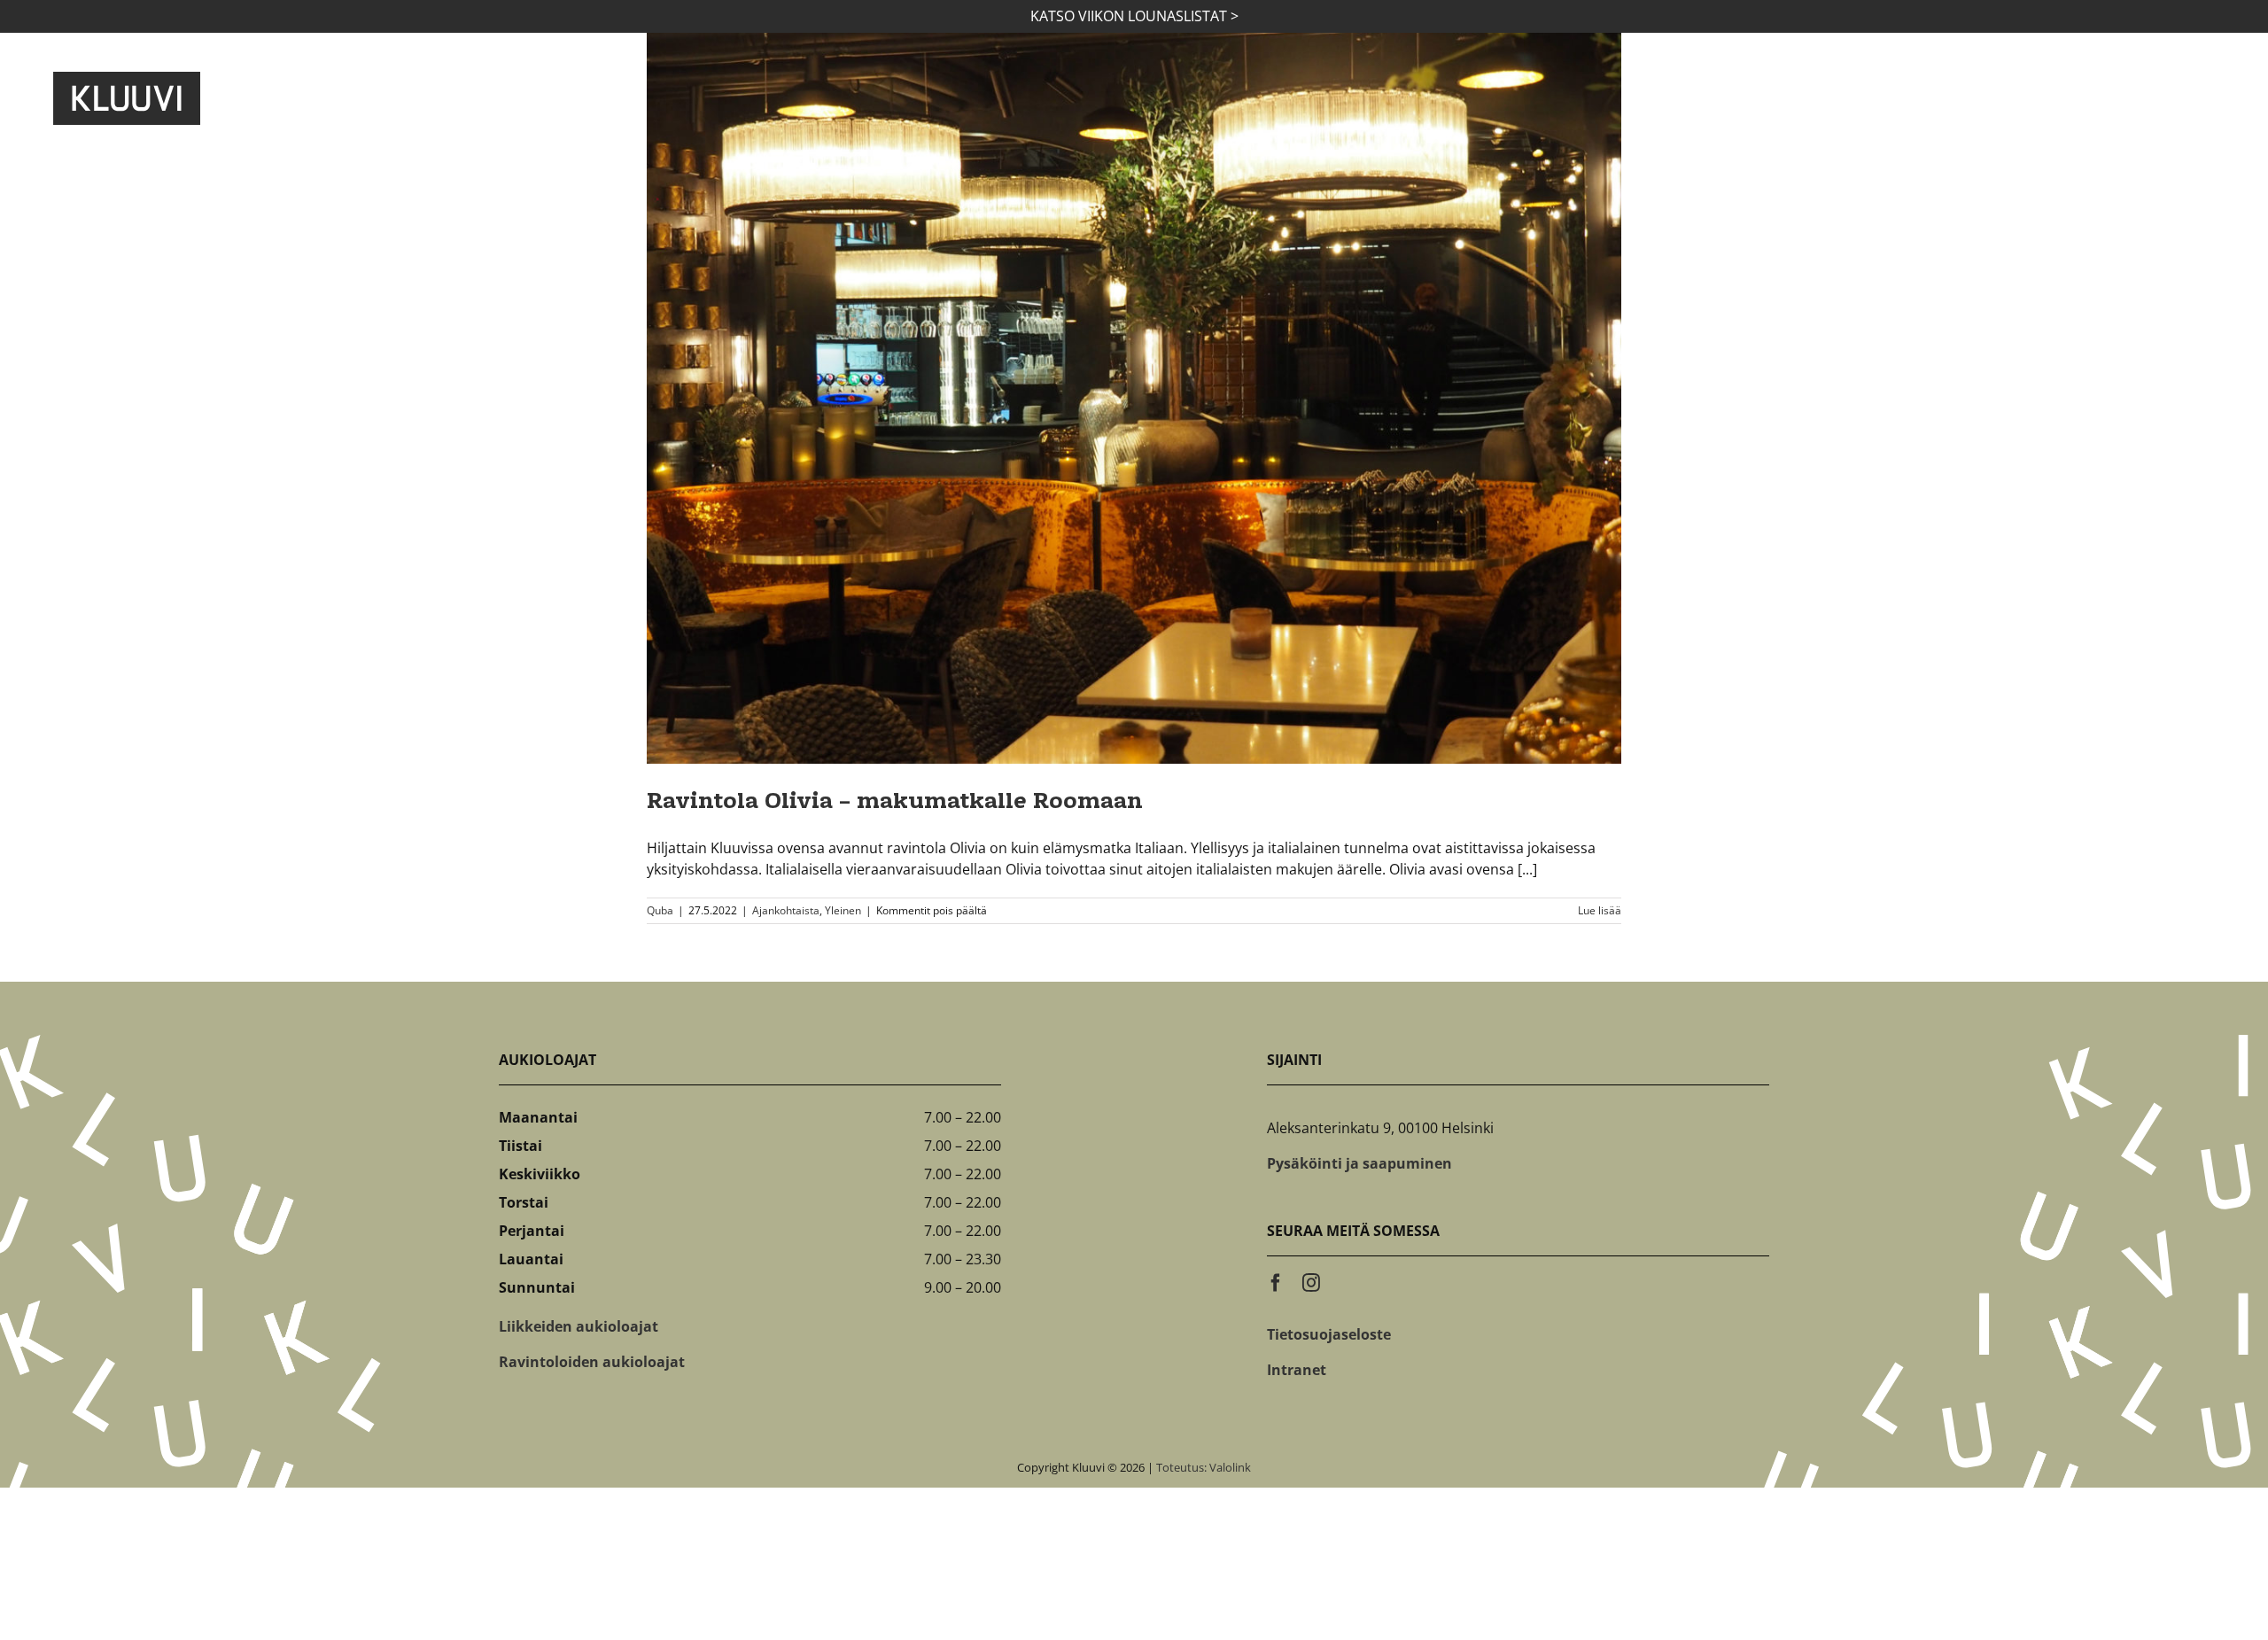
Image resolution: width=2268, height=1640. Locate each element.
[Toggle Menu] (2191, 98)
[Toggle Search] (2124, 97)
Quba (660, 910)
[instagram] (1311, 1283)
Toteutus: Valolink (1204, 1467)
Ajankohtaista (786, 910)
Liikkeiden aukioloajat (579, 1326)
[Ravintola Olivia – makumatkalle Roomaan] (1134, 398)
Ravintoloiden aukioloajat (592, 1362)
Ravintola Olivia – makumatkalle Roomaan (895, 803)
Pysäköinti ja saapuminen (1359, 1163)
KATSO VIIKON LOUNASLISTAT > (1134, 16)
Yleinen (843, 910)
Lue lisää (1600, 910)
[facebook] (1276, 1283)
